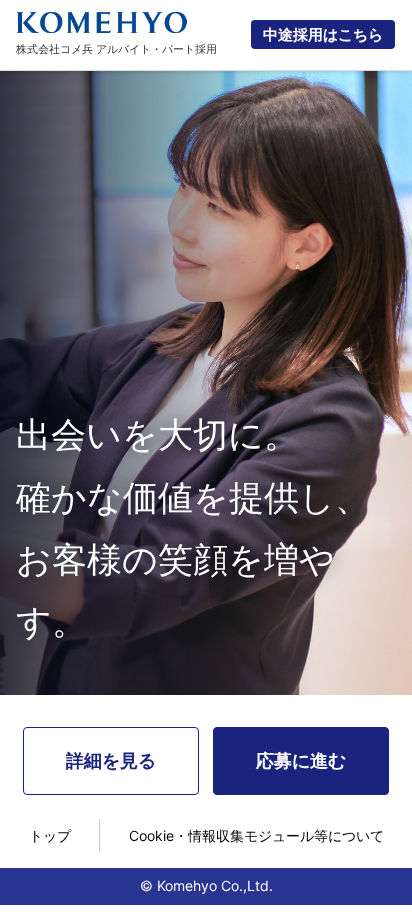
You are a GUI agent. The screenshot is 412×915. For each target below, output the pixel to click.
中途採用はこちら (323, 34)
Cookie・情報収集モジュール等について (256, 835)
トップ (50, 835)
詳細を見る (111, 760)
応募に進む (301, 760)
